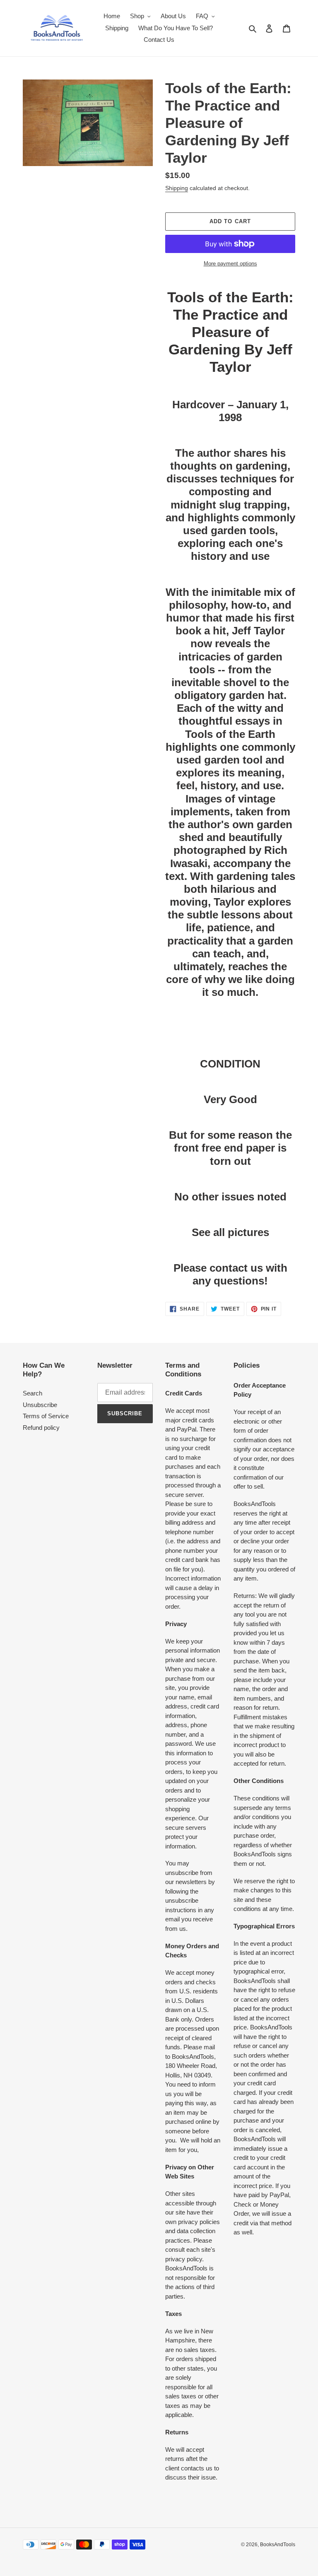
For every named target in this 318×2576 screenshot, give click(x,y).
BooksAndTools (278, 2545)
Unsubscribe (40, 1405)
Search (33, 1393)
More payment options (230, 264)
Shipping (177, 188)
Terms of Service (46, 1416)
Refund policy (41, 1428)
